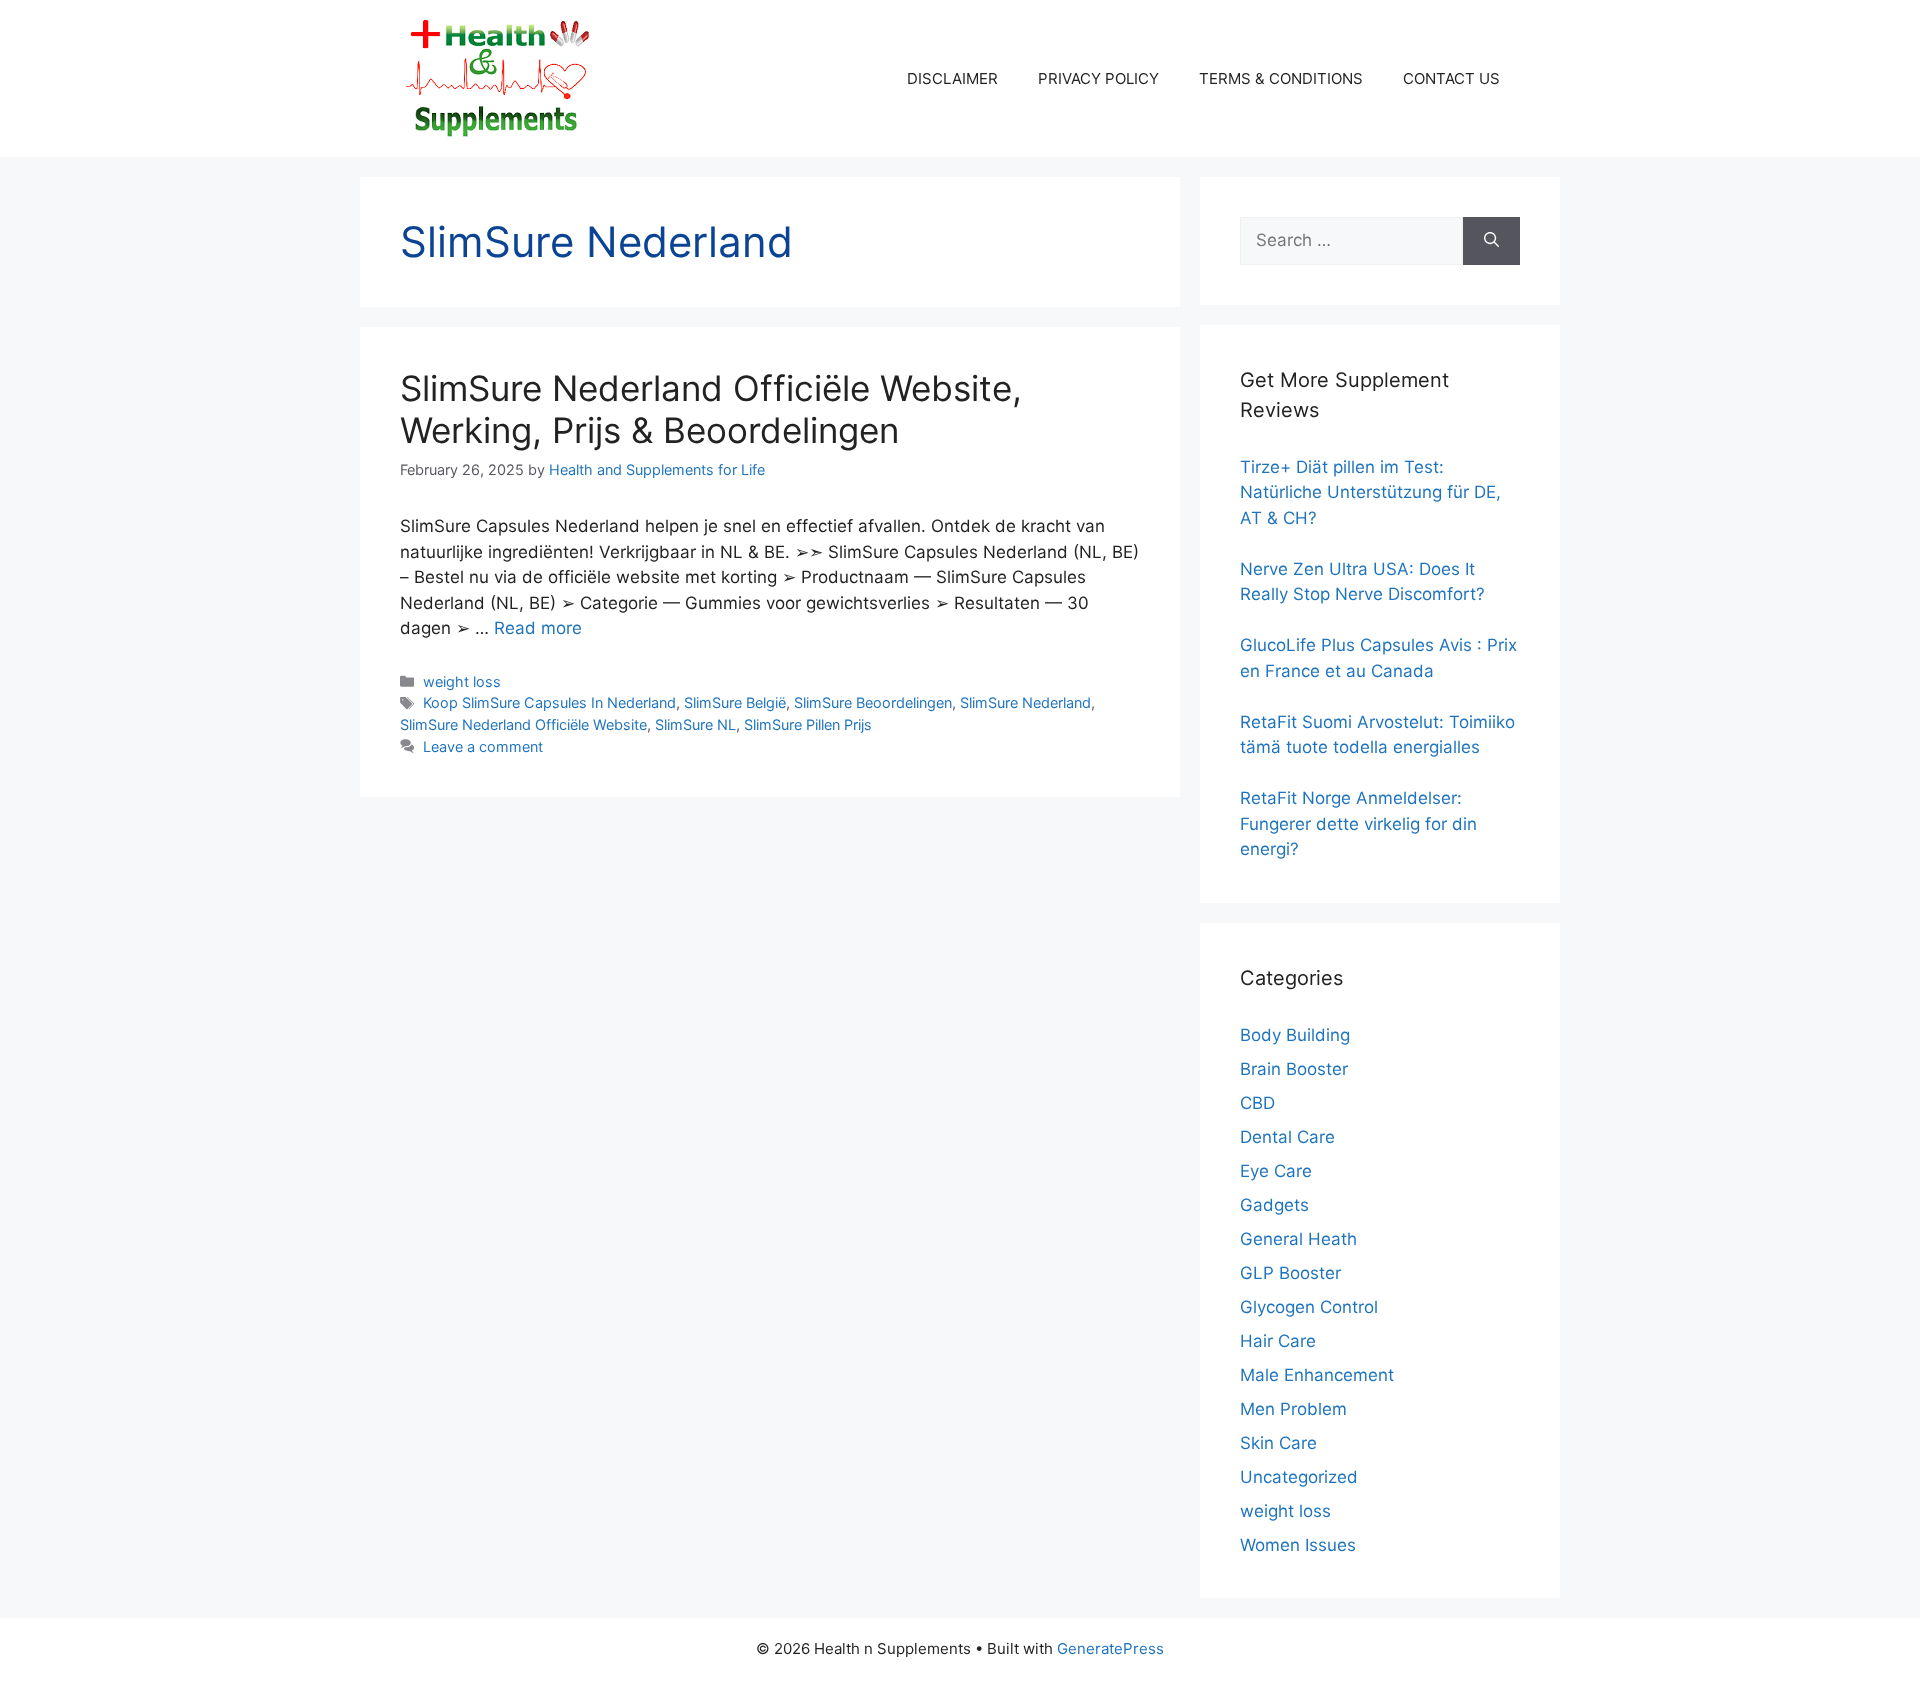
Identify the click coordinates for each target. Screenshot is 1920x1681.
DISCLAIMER (952, 78)
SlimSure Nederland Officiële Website (523, 724)
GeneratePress (1110, 1648)
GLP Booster (1290, 1273)
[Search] (1491, 241)
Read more (538, 628)
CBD (1257, 1103)
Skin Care (1278, 1443)
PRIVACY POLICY (1098, 78)
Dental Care (1287, 1137)
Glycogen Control (1309, 1307)
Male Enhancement (1317, 1375)
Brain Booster (1294, 1069)
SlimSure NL (695, 724)
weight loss (462, 681)
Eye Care (1276, 1171)
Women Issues (1298, 1545)
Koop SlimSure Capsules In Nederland (549, 702)
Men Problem (1293, 1409)
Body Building (1295, 1035)
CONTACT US (1451, 78)
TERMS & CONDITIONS (1281, 78)
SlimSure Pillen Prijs (808, 724)
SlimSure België (735, 702)
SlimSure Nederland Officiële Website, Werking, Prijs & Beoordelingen (711, 409)
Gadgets (1274, 1205)
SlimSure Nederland (1025, 702)
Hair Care (1278, 1341)
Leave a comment (483, 746)
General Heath (1298, 1239)
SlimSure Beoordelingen (873, 702)
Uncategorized (1299, 1477)
